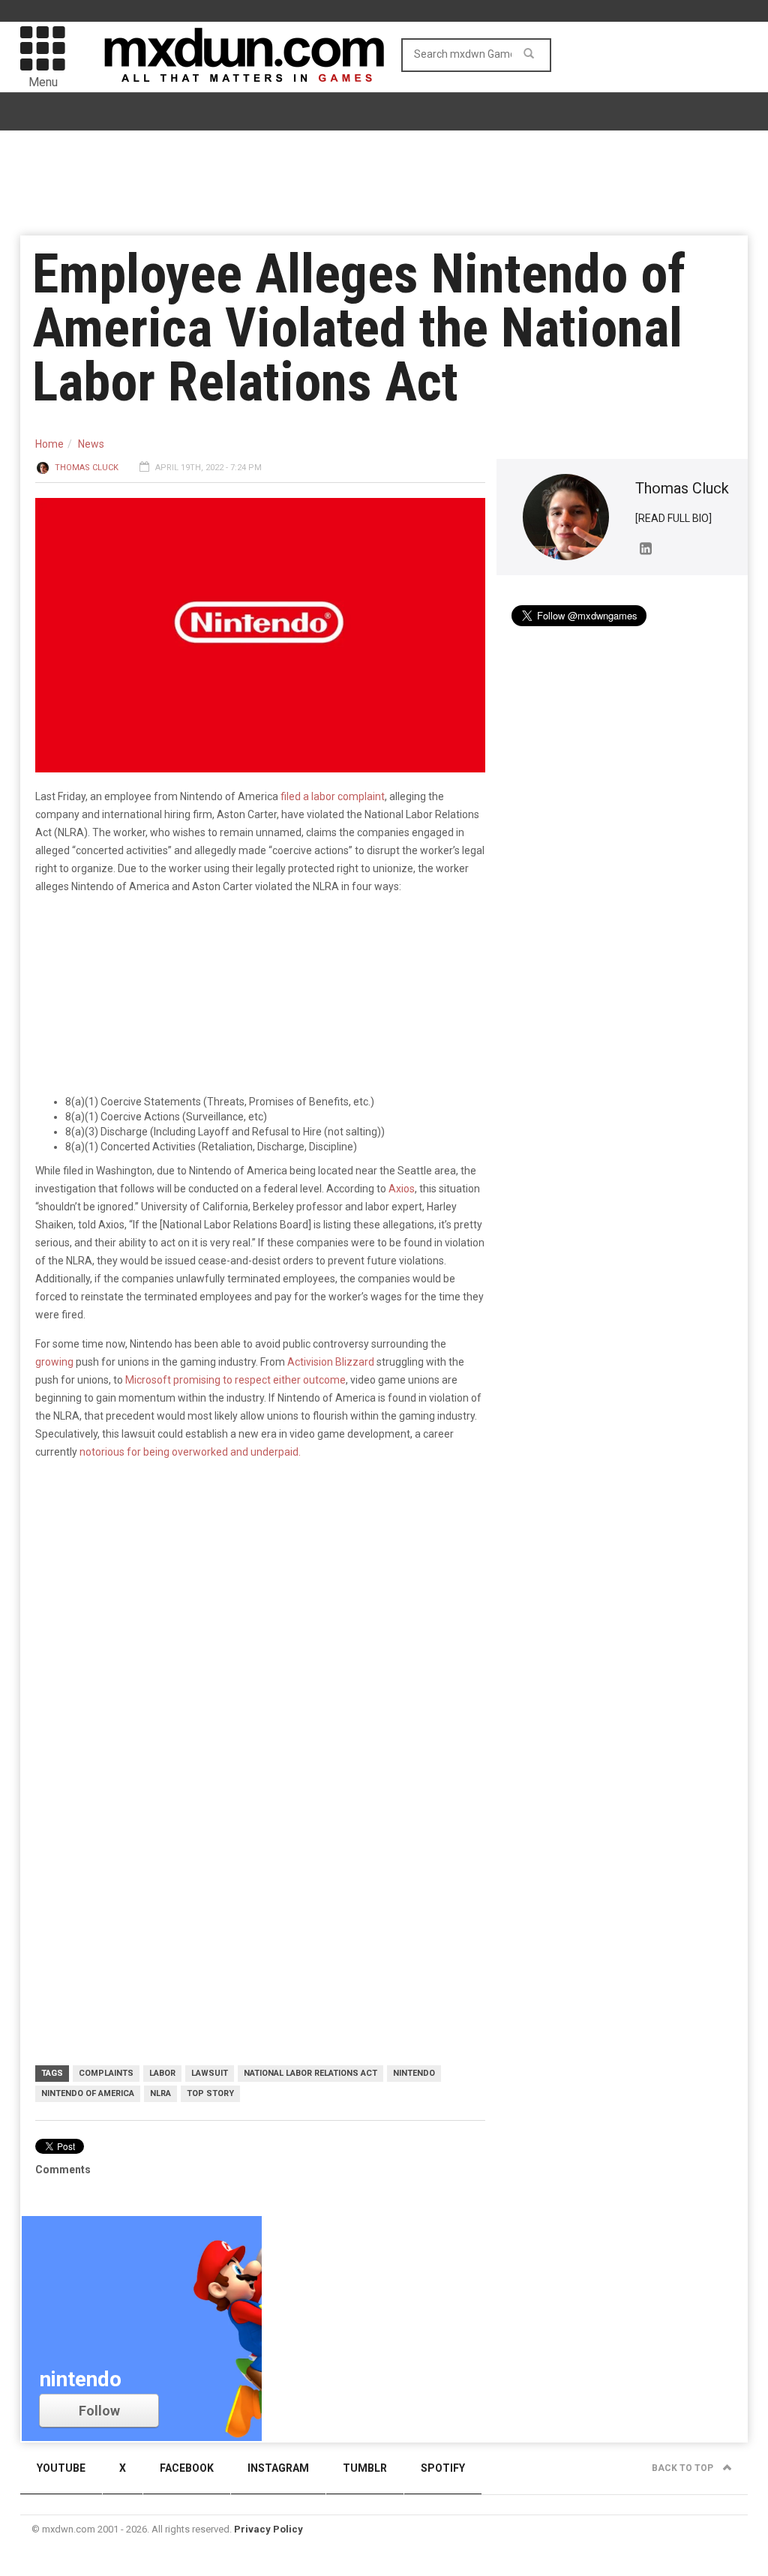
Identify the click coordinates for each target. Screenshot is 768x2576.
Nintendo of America (88, 2093)
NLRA (160, 2093)
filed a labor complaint (333, 796)
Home (49, 444)
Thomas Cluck (87, 468)
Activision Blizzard (331, 1362)
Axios (402, 1189)
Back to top (684, 2468)
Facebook (187, 2468)
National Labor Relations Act (310, 2073)
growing (54, 1362)
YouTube (61, 2468)
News (91, 444)
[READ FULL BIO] (673, 518)
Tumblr (365, 2468)
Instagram (278, 2468)
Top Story (210, 2093)
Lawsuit (210, 2073)
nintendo (414, 2073)
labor (162, 2073)
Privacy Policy (268, 2529)
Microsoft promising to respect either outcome (235, 1380)
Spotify (443, 2468)
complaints (106, 2073)
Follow (99, 2411)
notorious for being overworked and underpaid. (191, 1452)
